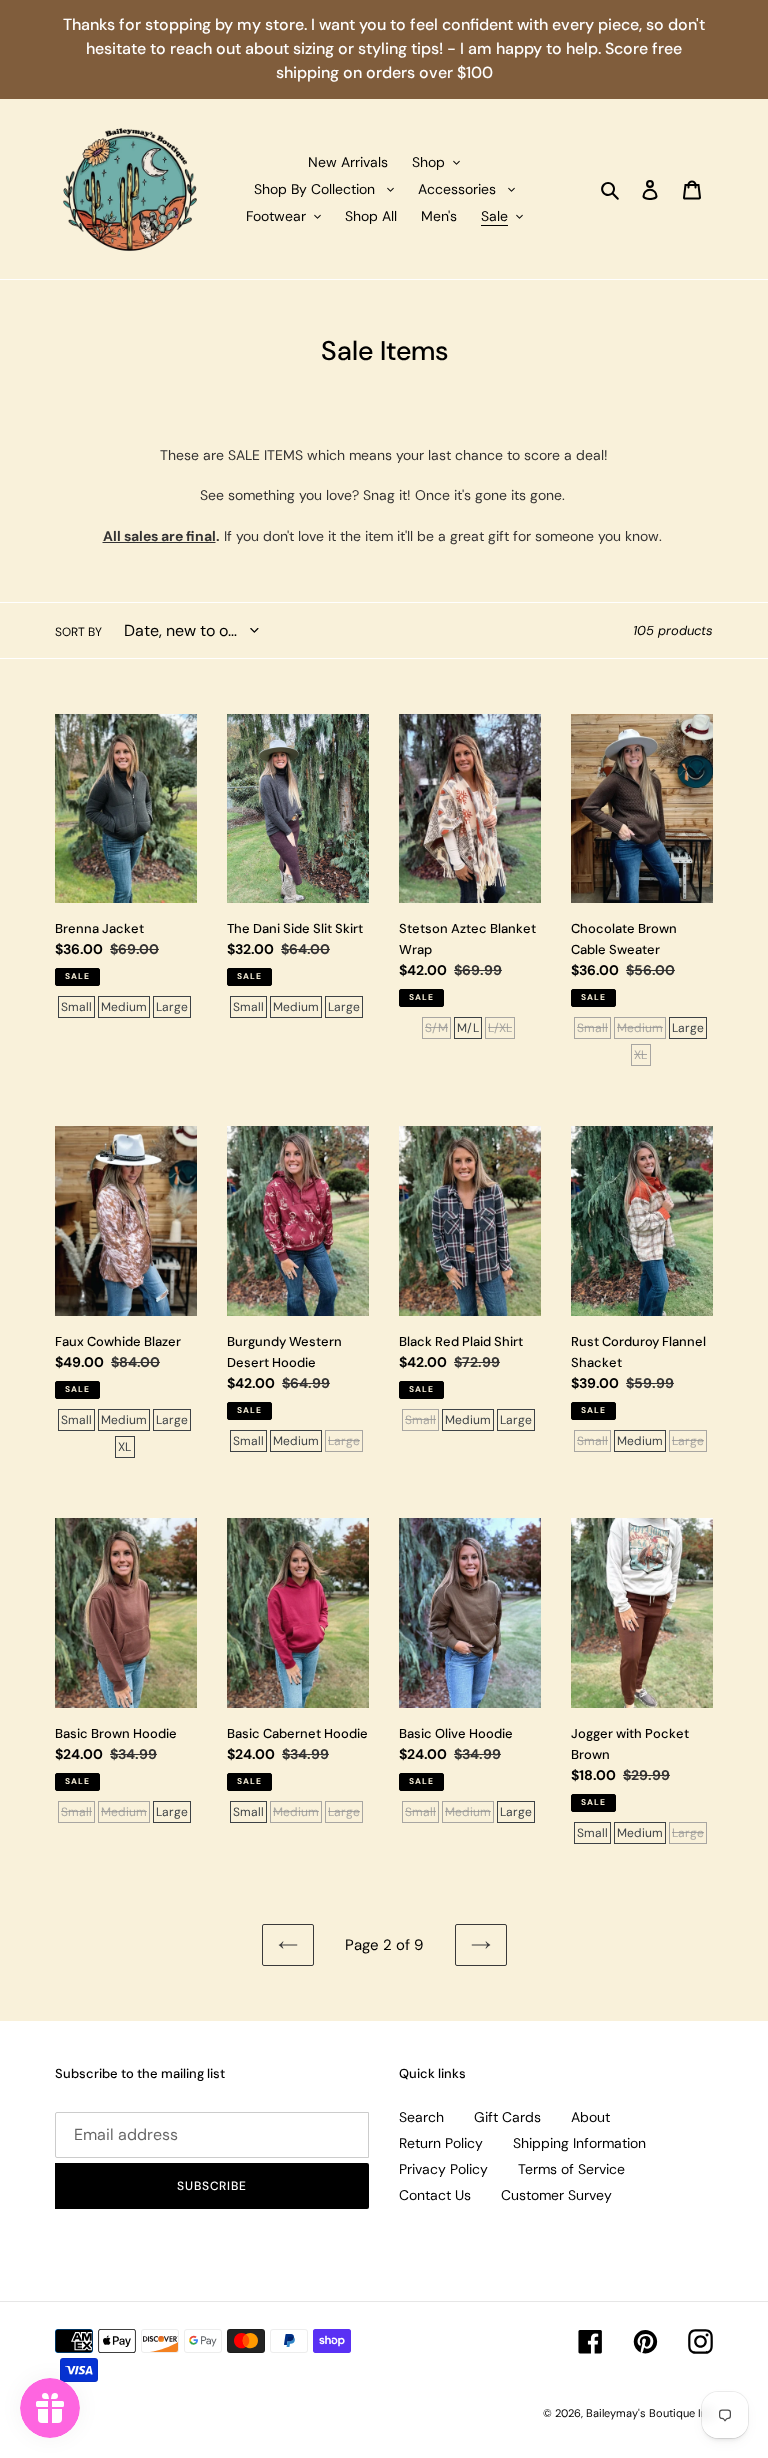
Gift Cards (507, 2117)
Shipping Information (579, 2143)
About (590, 2117)
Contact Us (435, 2195)
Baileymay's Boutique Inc (649, 2413)
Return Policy (441, 2143)
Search (421, 2117)
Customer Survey (556, 2195)
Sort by (78, 632)
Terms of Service (571, 2169)
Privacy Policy (443, 2169)
